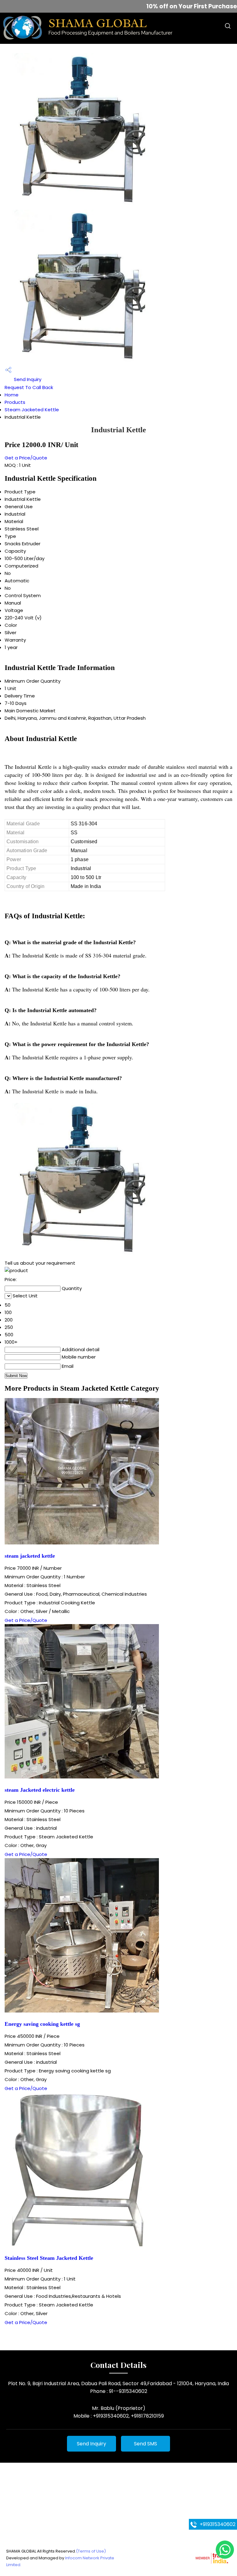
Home (12, 395)
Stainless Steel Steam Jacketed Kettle (49, 2258)
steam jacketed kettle (30, 1556)
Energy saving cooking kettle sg (42, 2024)
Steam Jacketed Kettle (32, 410)
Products (15, 402)
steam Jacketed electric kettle (40, 1790)
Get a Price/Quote (26, 458)
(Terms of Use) (91, 2551)
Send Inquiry (27, 379)
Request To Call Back (29, 387)
